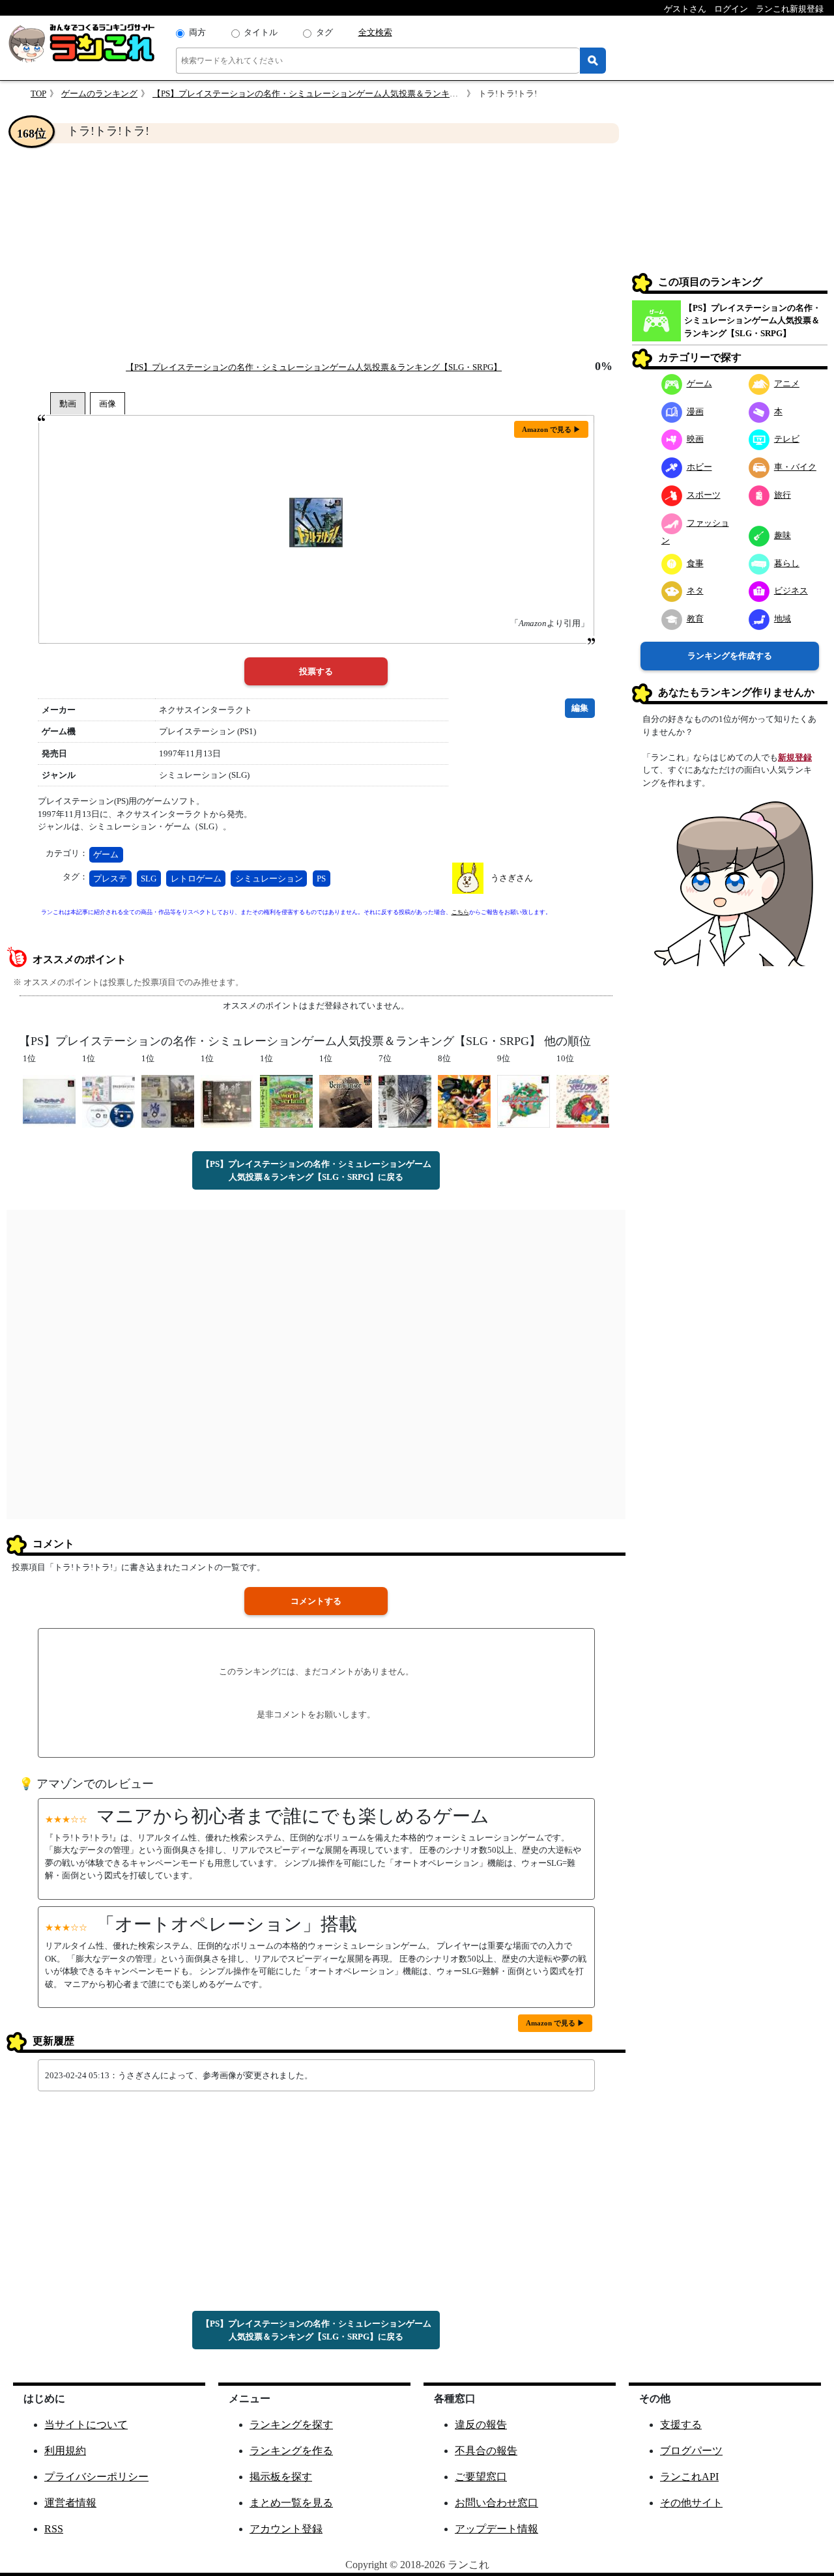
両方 (197, 32)
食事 (695, 563)
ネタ (695, 591)
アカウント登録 (286, 2529)
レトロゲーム (196, 879)
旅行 (783, 495)
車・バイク (795, 467)
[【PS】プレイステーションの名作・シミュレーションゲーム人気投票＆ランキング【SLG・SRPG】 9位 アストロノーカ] (524, 1101)
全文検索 (375, 32)
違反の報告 (481, 2425)
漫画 (695, 411)
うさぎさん (512, 878)
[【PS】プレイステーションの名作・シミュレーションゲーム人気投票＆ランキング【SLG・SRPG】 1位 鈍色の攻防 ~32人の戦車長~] (227, 1101)
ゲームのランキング (99, 93)
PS (321, 879)
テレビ (787, 439)
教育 (695, 619)
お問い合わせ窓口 (496, 2503)
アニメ (787, 383)
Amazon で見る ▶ (551, 429)
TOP (38, 93)
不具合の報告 (486, 2451)
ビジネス (791, 591)
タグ (324, 32)
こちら (460, 912)
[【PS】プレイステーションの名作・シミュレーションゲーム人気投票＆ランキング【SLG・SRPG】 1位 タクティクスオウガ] (168, 1101)
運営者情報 (70, 2503)
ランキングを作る (291, 2451)
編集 (580, 708)
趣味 (783, 535)
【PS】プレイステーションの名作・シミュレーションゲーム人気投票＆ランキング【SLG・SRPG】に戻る (316, 1170)
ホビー (699, 467)
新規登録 (795, 757)
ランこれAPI (689, 2477)
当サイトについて (86, 2425)
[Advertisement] (316, 251)
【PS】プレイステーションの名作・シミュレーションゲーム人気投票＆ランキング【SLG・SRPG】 (340, 93)
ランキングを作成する (730, 656)
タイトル (261, 32)
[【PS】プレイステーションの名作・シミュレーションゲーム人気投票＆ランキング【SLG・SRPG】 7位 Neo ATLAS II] (405, 1101)
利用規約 (65, 2451)
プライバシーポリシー (96, 2477)
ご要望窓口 (481, 2477)
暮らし (787, 563)
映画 (695, 439)
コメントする (316, 1601)
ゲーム (106, 854)
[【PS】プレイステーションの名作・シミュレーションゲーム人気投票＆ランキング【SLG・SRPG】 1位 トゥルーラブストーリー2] (49, 1101)
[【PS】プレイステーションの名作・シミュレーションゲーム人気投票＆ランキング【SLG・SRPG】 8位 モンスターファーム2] (464, 1101)
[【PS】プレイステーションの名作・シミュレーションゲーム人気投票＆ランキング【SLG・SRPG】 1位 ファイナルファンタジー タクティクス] (108, 1101)
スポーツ (704, 495)
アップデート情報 (496, 2529)
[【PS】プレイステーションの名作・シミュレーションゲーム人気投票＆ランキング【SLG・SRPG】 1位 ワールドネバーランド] (286, 1101)
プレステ (110, 879)
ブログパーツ (691, 2451)
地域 (783, 619)
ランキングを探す (291, 2425)
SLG (149, 879)
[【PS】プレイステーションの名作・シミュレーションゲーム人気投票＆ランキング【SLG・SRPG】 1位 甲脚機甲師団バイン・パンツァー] (346, 1101)
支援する (681, 2425)
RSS (54, 2529)
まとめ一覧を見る (291, 2503)
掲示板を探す (281, 2477)
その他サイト (691, 2503)
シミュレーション (269, 879)
